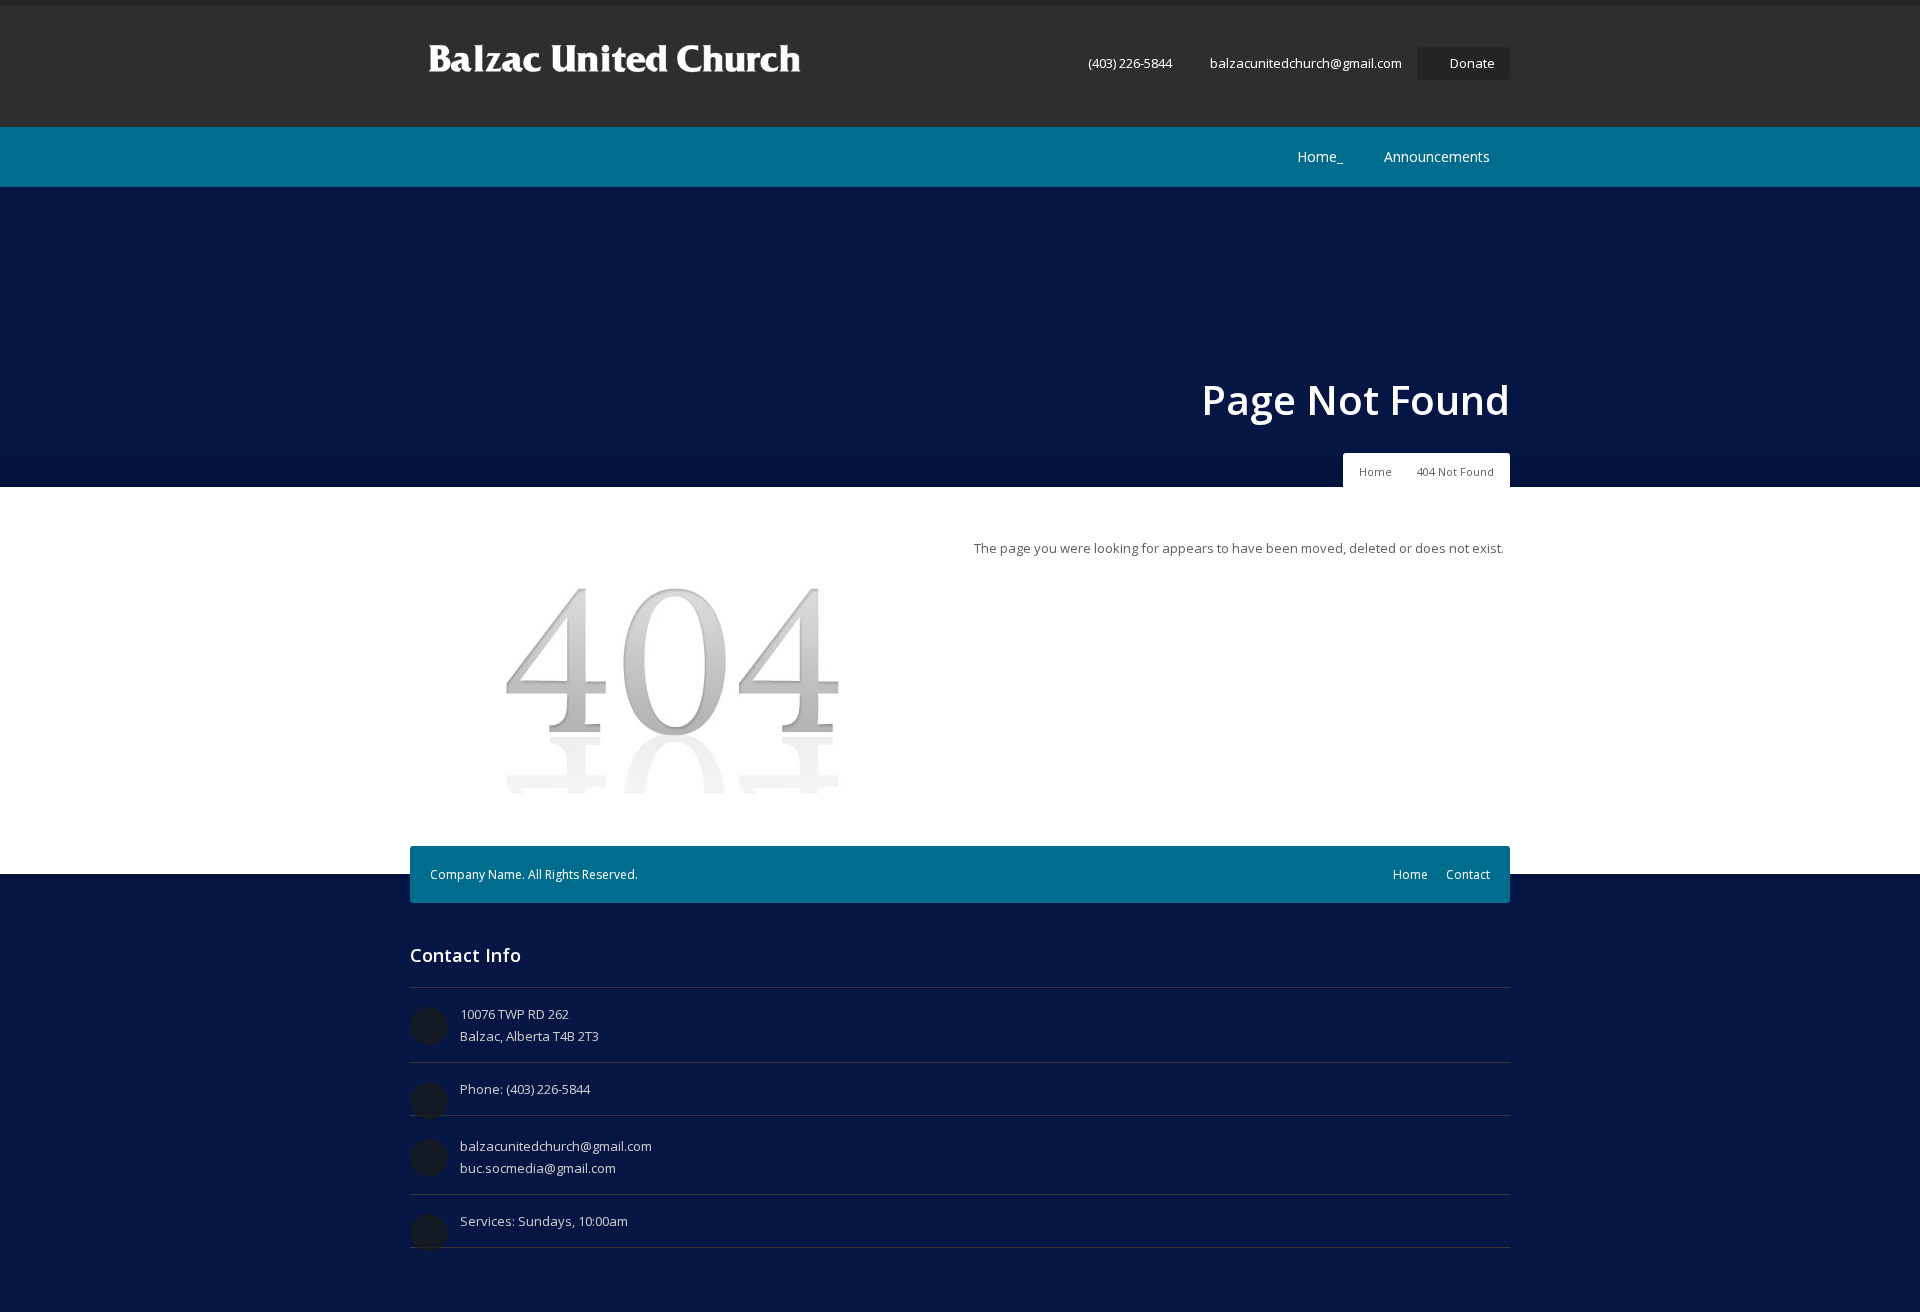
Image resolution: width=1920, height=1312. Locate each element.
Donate (1472, 63)
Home (1375, 471)
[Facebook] (422, 157)
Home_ (1320, 156)
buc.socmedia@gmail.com (538, 1168)
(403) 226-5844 (1130, 63)
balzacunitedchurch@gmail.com (1306, 63)
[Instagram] (452, 157)
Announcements (1437, 156)
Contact (1468, 874)
